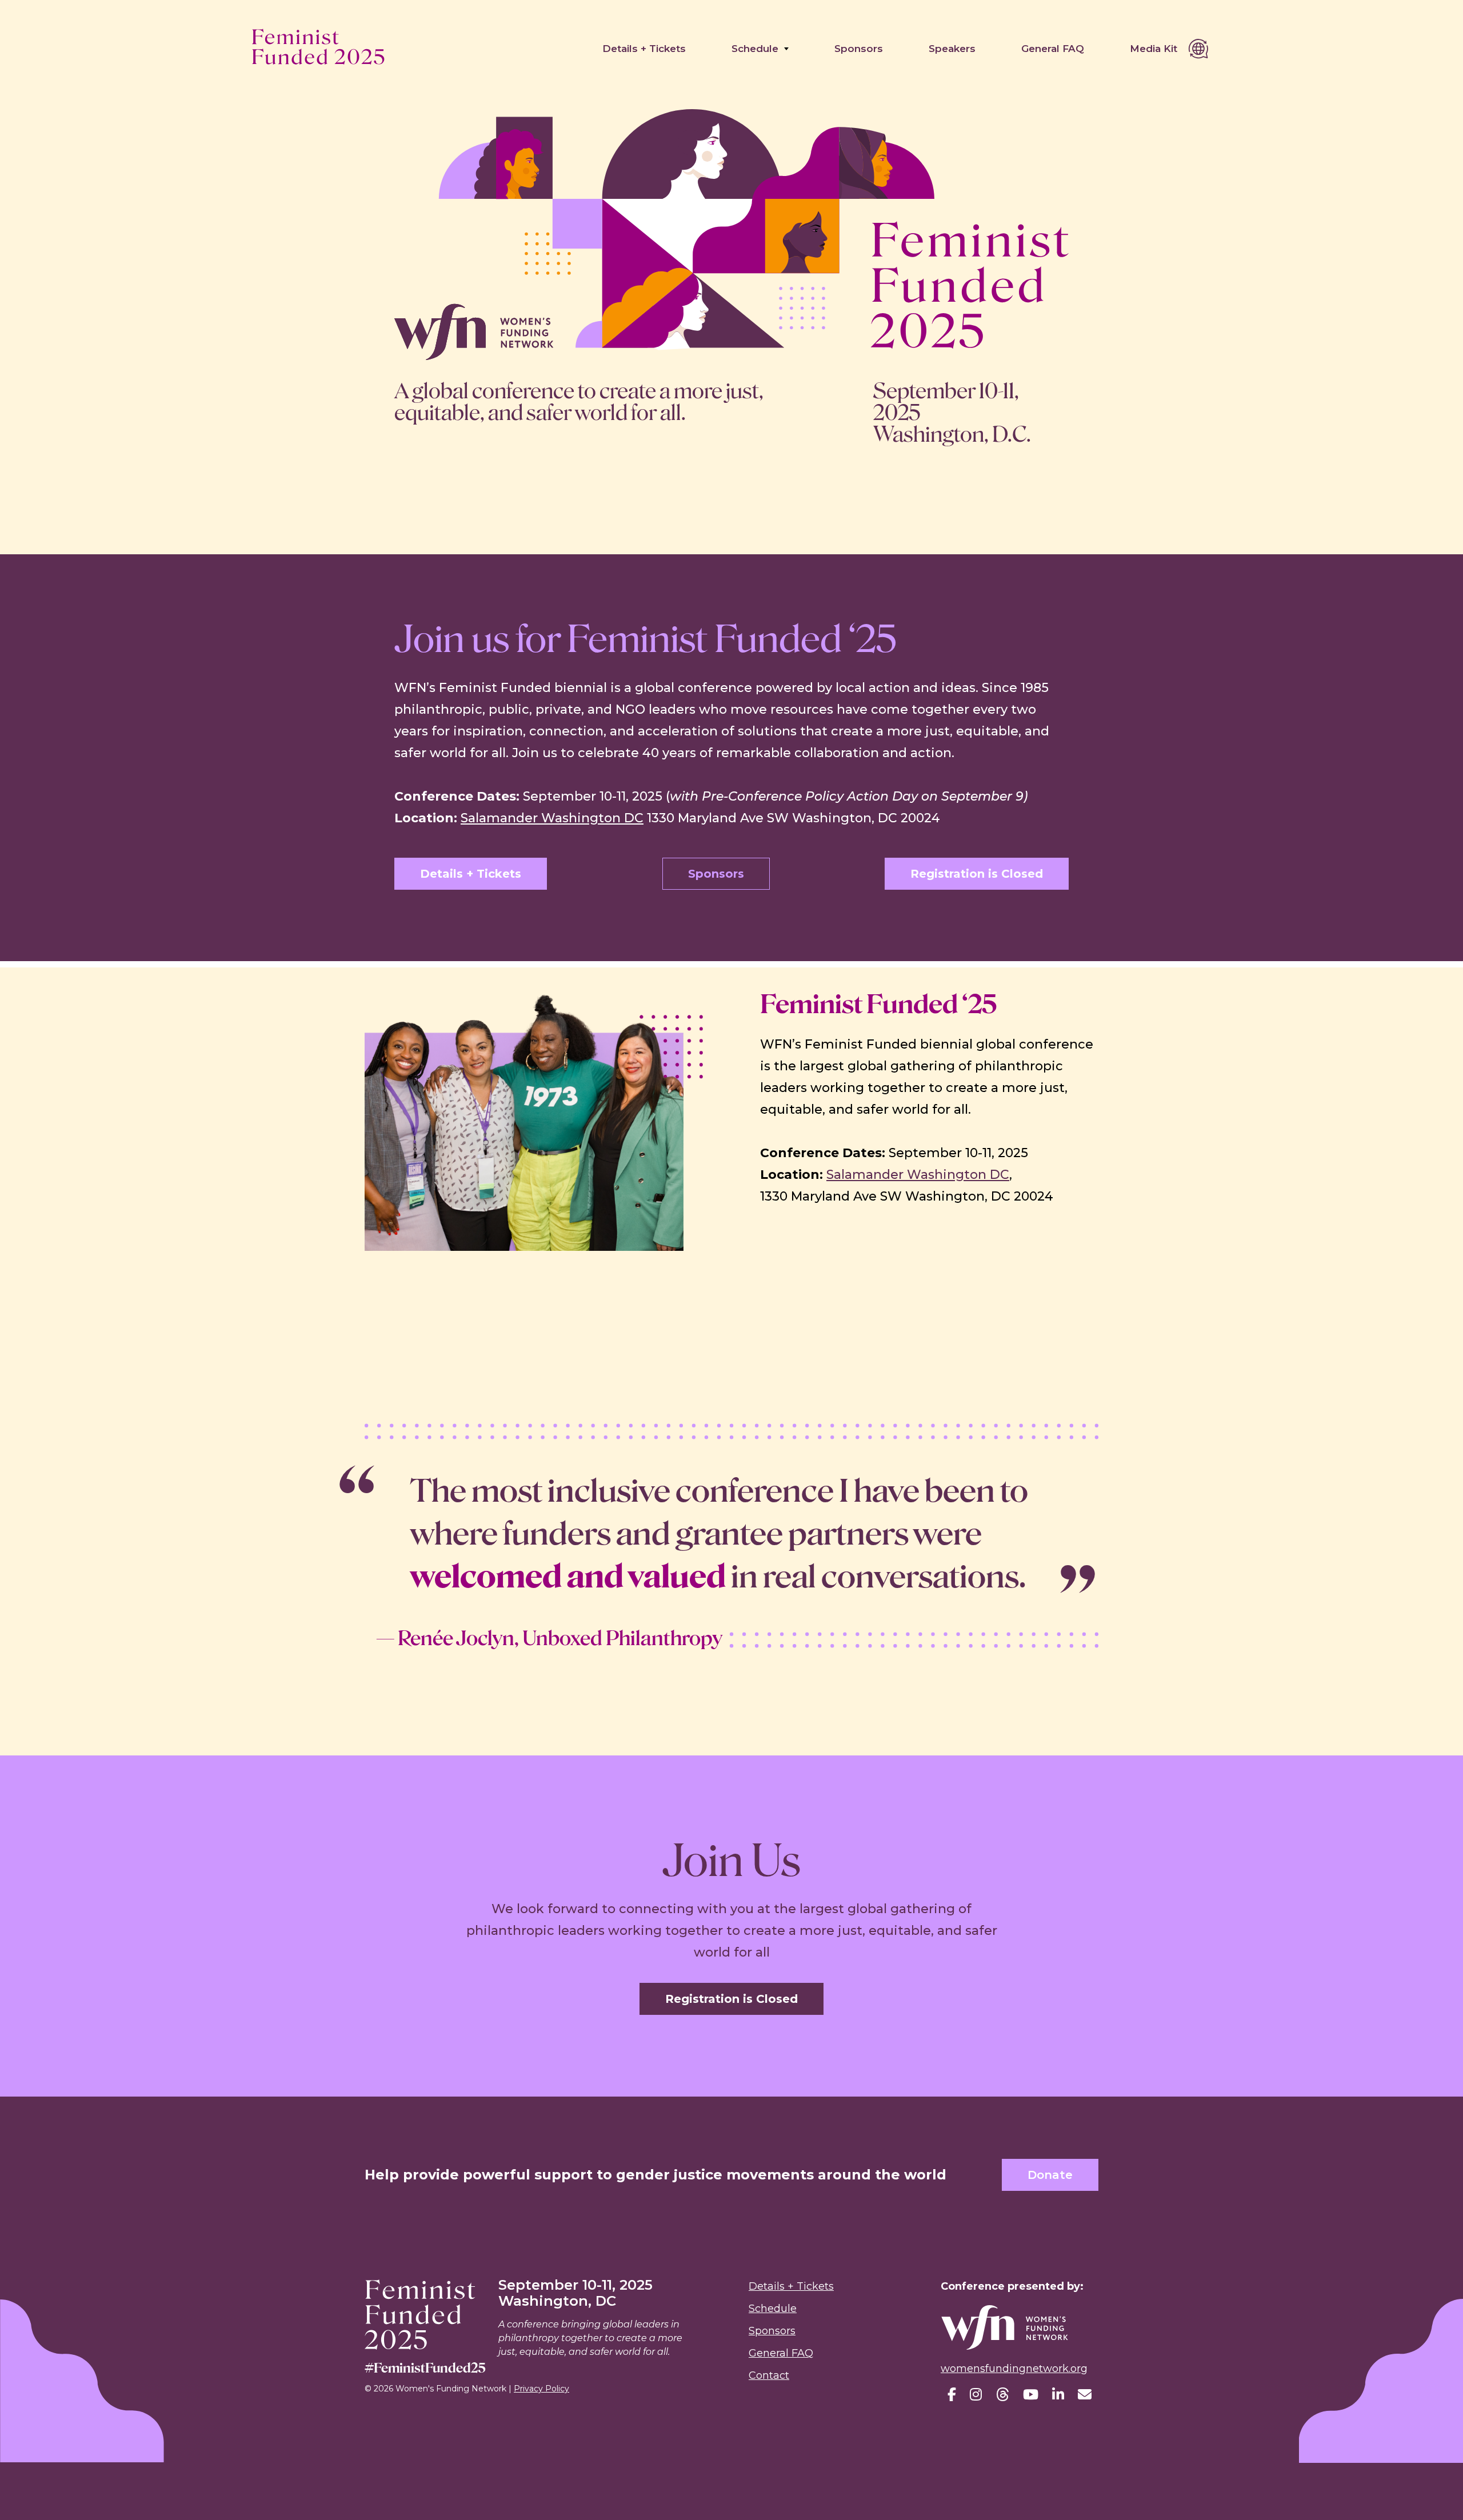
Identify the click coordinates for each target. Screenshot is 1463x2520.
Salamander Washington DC (552, 818)
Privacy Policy (541, 2389)
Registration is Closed (977, 874)
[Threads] (1002, 2395)
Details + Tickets (644, 49)
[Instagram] (976, 2395)
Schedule (755, 49)
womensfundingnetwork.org (1014, 2369)
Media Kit (1154, 49)
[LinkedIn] (1058, 2395)
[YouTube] (1031, 2395)
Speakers (952, 49)
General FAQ (1053, 49)
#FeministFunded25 (425, 2368)
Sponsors (859, 49)
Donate (1050, 2175)
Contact (769, 2375)
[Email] (1085, 2395)
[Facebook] (952, 2395)
